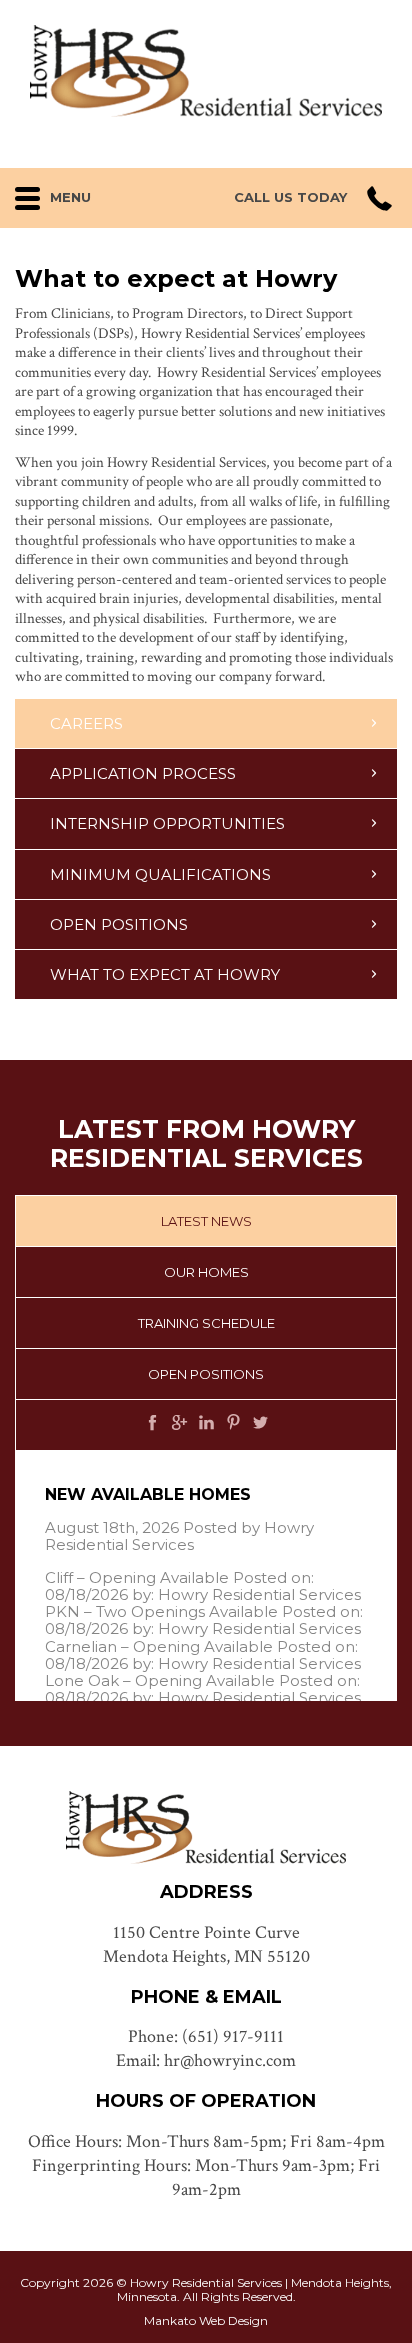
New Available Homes (148, 1494)
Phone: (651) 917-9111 (206, 2036)
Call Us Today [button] (290, 197)
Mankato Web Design (206, 2320)
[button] (78, 193)
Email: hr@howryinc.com (206, 2060)
